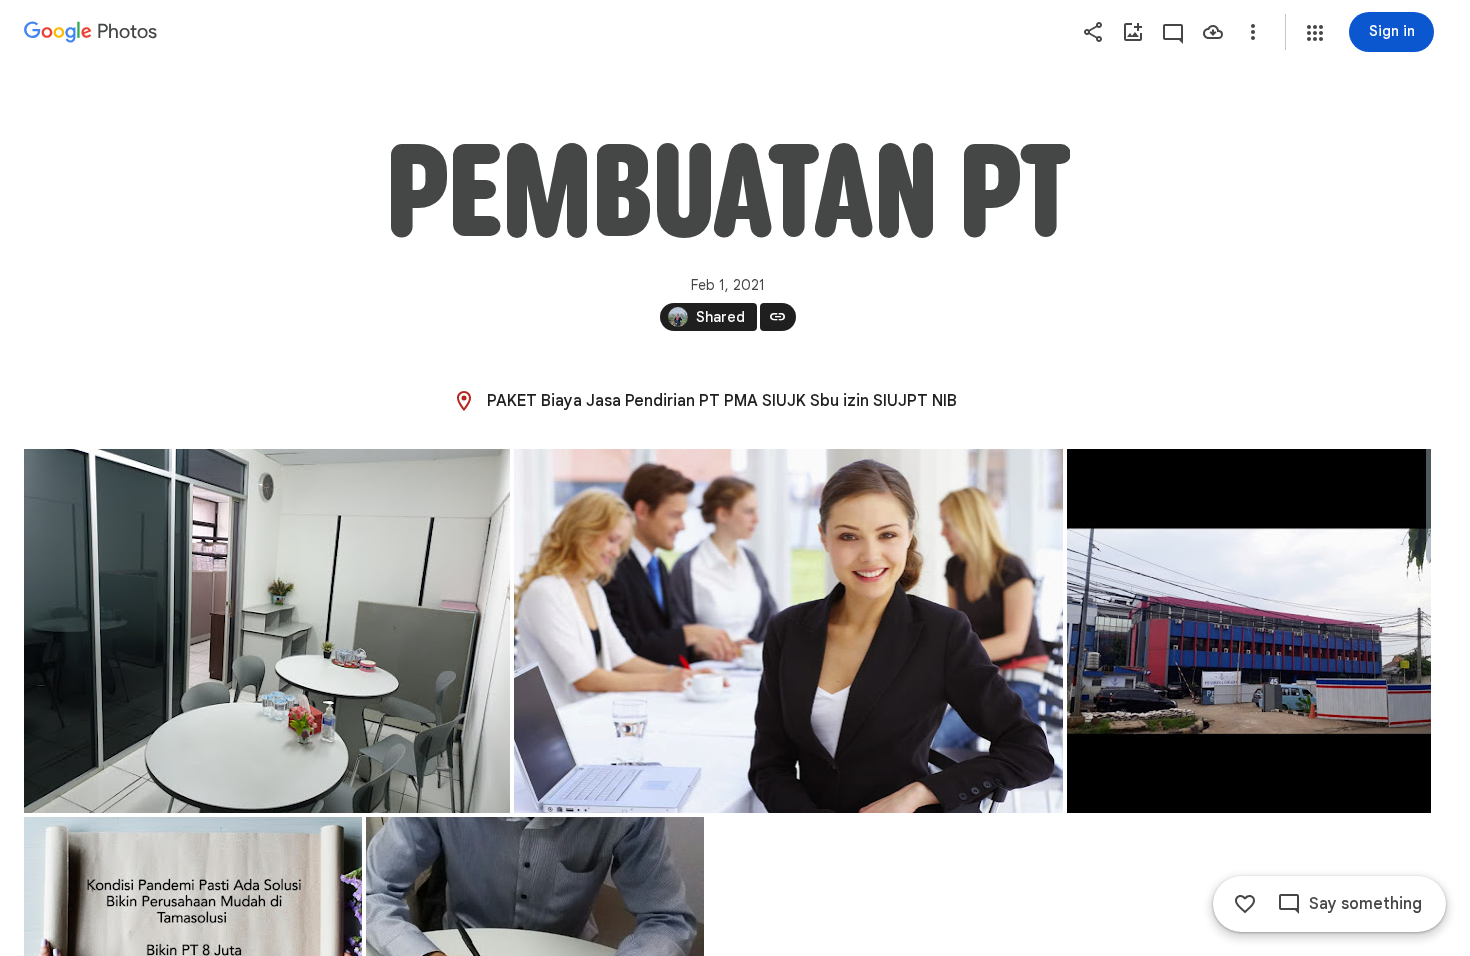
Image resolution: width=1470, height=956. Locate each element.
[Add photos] (1133, 32)
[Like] (1245, 904)
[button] (1315, 33)
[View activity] (1173, 32)
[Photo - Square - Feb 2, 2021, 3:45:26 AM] (1249, 631)
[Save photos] (1213, 32)
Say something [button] (1365, 904)
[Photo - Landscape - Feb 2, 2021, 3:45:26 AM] (267, 631)
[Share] (1093, 32)
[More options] (1253, 32)
